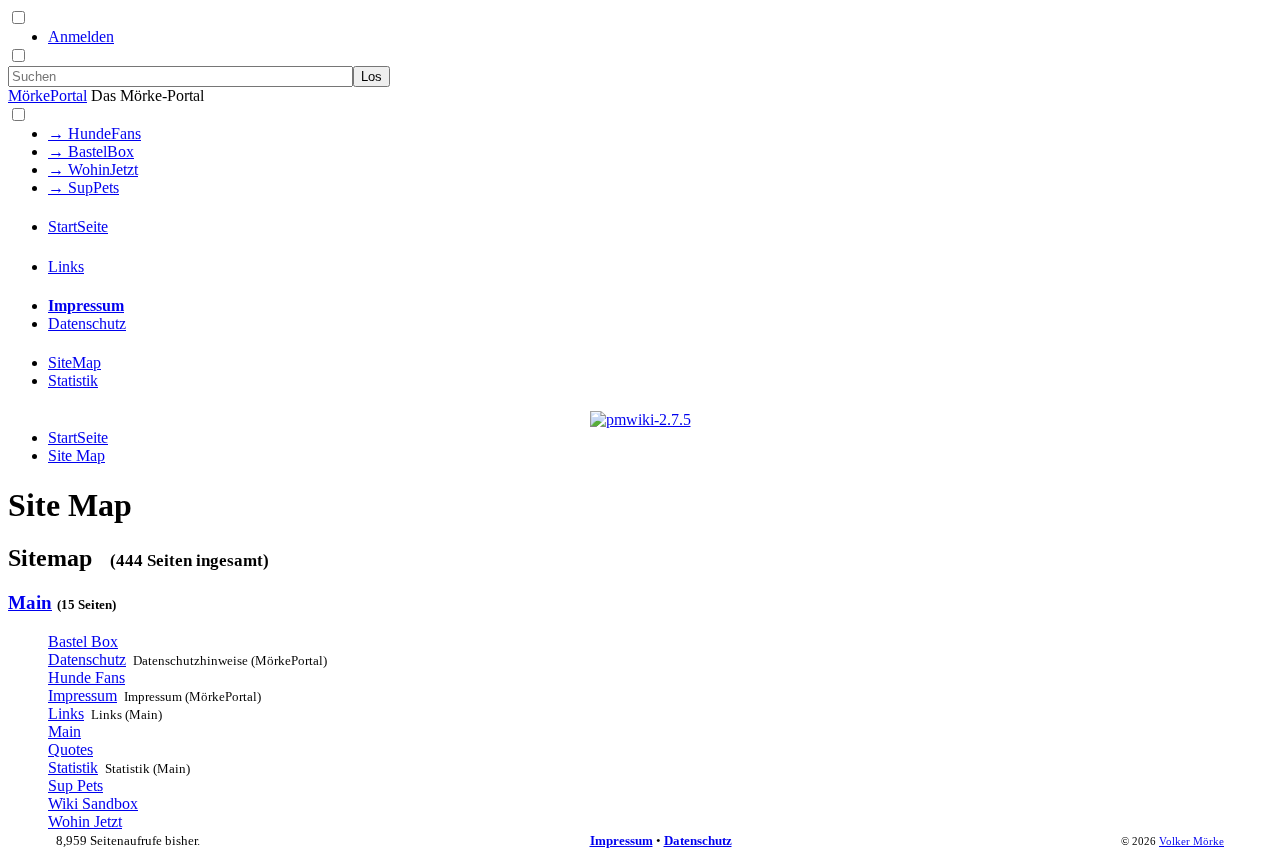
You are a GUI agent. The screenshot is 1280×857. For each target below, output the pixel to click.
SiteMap (74, 362)
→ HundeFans (94, 133)
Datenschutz (87, 323)
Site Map (76, 455)
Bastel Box (83, 641)
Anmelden (81, 36)
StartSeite (78, 226)
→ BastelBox (91, 151)
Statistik (73, 380)
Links (66, 266)
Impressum (86, 305)
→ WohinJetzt (93, 169)
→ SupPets (83, 187)
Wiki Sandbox (93, 803)
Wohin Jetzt (85, 821)
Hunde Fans (86, 677)
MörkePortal (47, 95)
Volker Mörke (1191, 841)
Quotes (70, 749)
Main (30, 602)
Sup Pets (75, 785)
